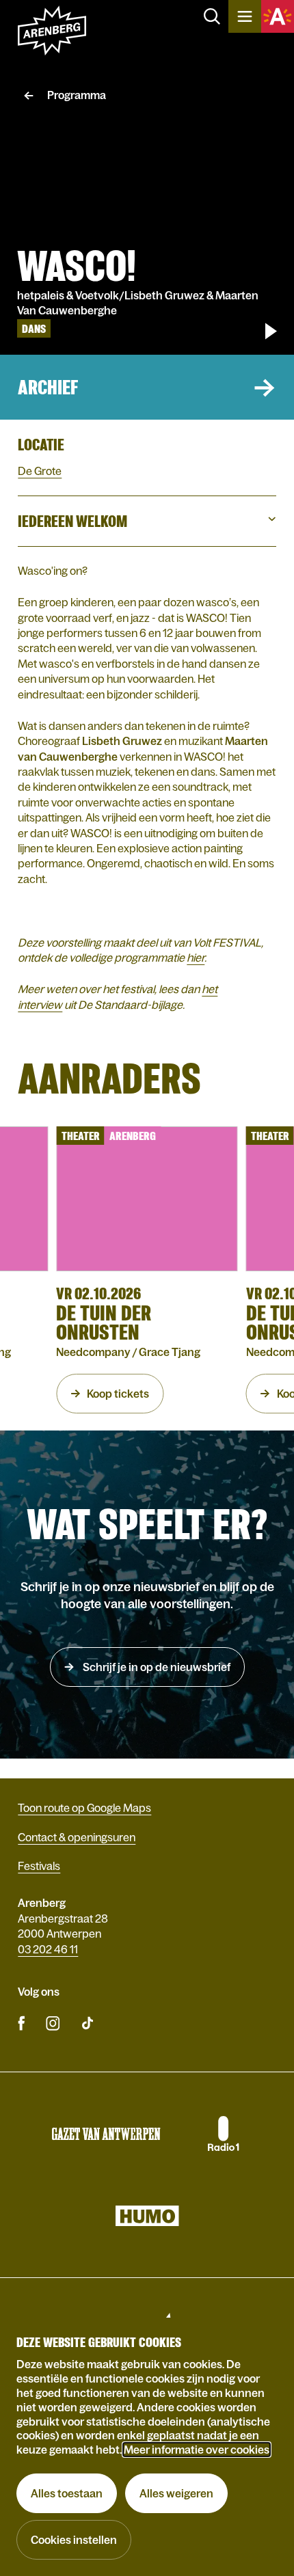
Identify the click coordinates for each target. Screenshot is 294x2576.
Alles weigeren (176, 2493)
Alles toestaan (67, 2493)
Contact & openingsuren (77, 1837)
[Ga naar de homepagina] (52, 31)
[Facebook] (22, 2022)
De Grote (40, 471)
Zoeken (212, 16)
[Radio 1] (222, 2134)
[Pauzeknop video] (271, 331)
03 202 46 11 (48, 1949)
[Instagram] (53, 2022)
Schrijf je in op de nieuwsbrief (156, 1667)
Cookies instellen (74, 2540)
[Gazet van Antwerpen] (106, 2134)
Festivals (39, 1866)
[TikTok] (88, 2022)
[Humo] (147, 2216)
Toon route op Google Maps (84, 1808)
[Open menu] (245, 16)
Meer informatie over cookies (197, 2450)
